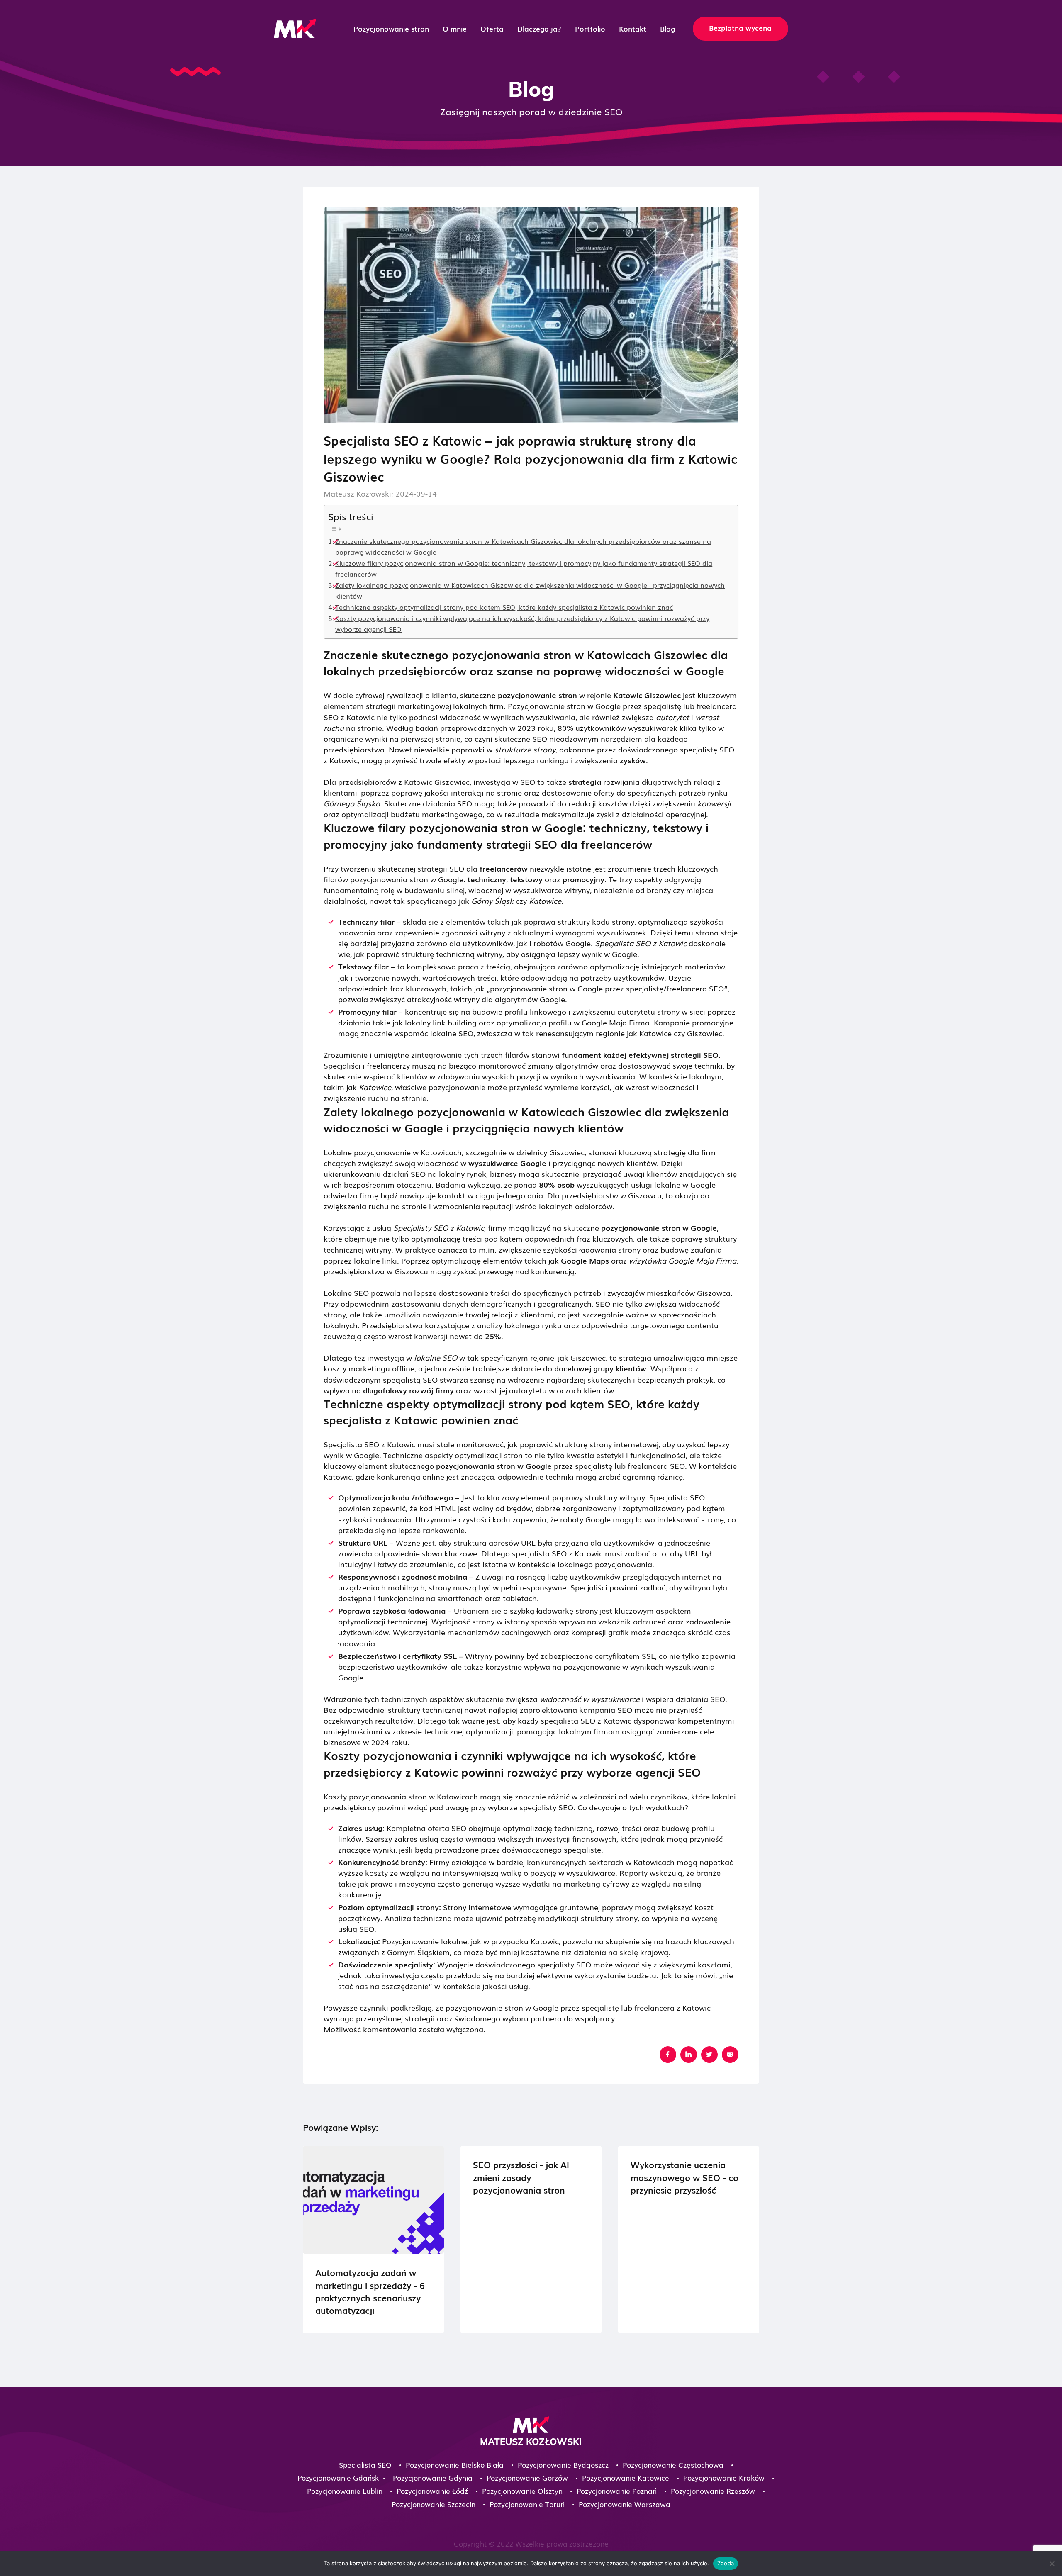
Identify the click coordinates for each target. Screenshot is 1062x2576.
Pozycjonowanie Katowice (626, 2477)
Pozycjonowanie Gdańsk (338, 2477)
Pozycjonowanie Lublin (345, 2491)
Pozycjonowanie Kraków (724, 2477)
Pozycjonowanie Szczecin (434, 2504)
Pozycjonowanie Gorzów (527, 2477)
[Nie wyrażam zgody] (1052, 2564)
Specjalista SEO (623, 943)
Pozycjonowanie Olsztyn (522, 2491)
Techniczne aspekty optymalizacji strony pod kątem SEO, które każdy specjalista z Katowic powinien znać (504, 607)
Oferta (492, 29)
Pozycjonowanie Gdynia (433, 2477)
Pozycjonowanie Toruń (527, 2504)
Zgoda (726, 2563)
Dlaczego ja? (539, 29)
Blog (667, 29)
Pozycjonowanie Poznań (617, 2491)
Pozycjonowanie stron (391, 29)
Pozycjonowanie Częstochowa (673, 2465)
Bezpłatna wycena (740, 28)
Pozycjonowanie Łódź (432, 2491)
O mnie (455, 29)
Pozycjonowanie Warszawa (625, 2504)
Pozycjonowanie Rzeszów (713, 2491)
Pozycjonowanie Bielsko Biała (455, 2465)
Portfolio (590, 29)
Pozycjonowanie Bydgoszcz (563, 2465)
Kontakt (633, 29)
